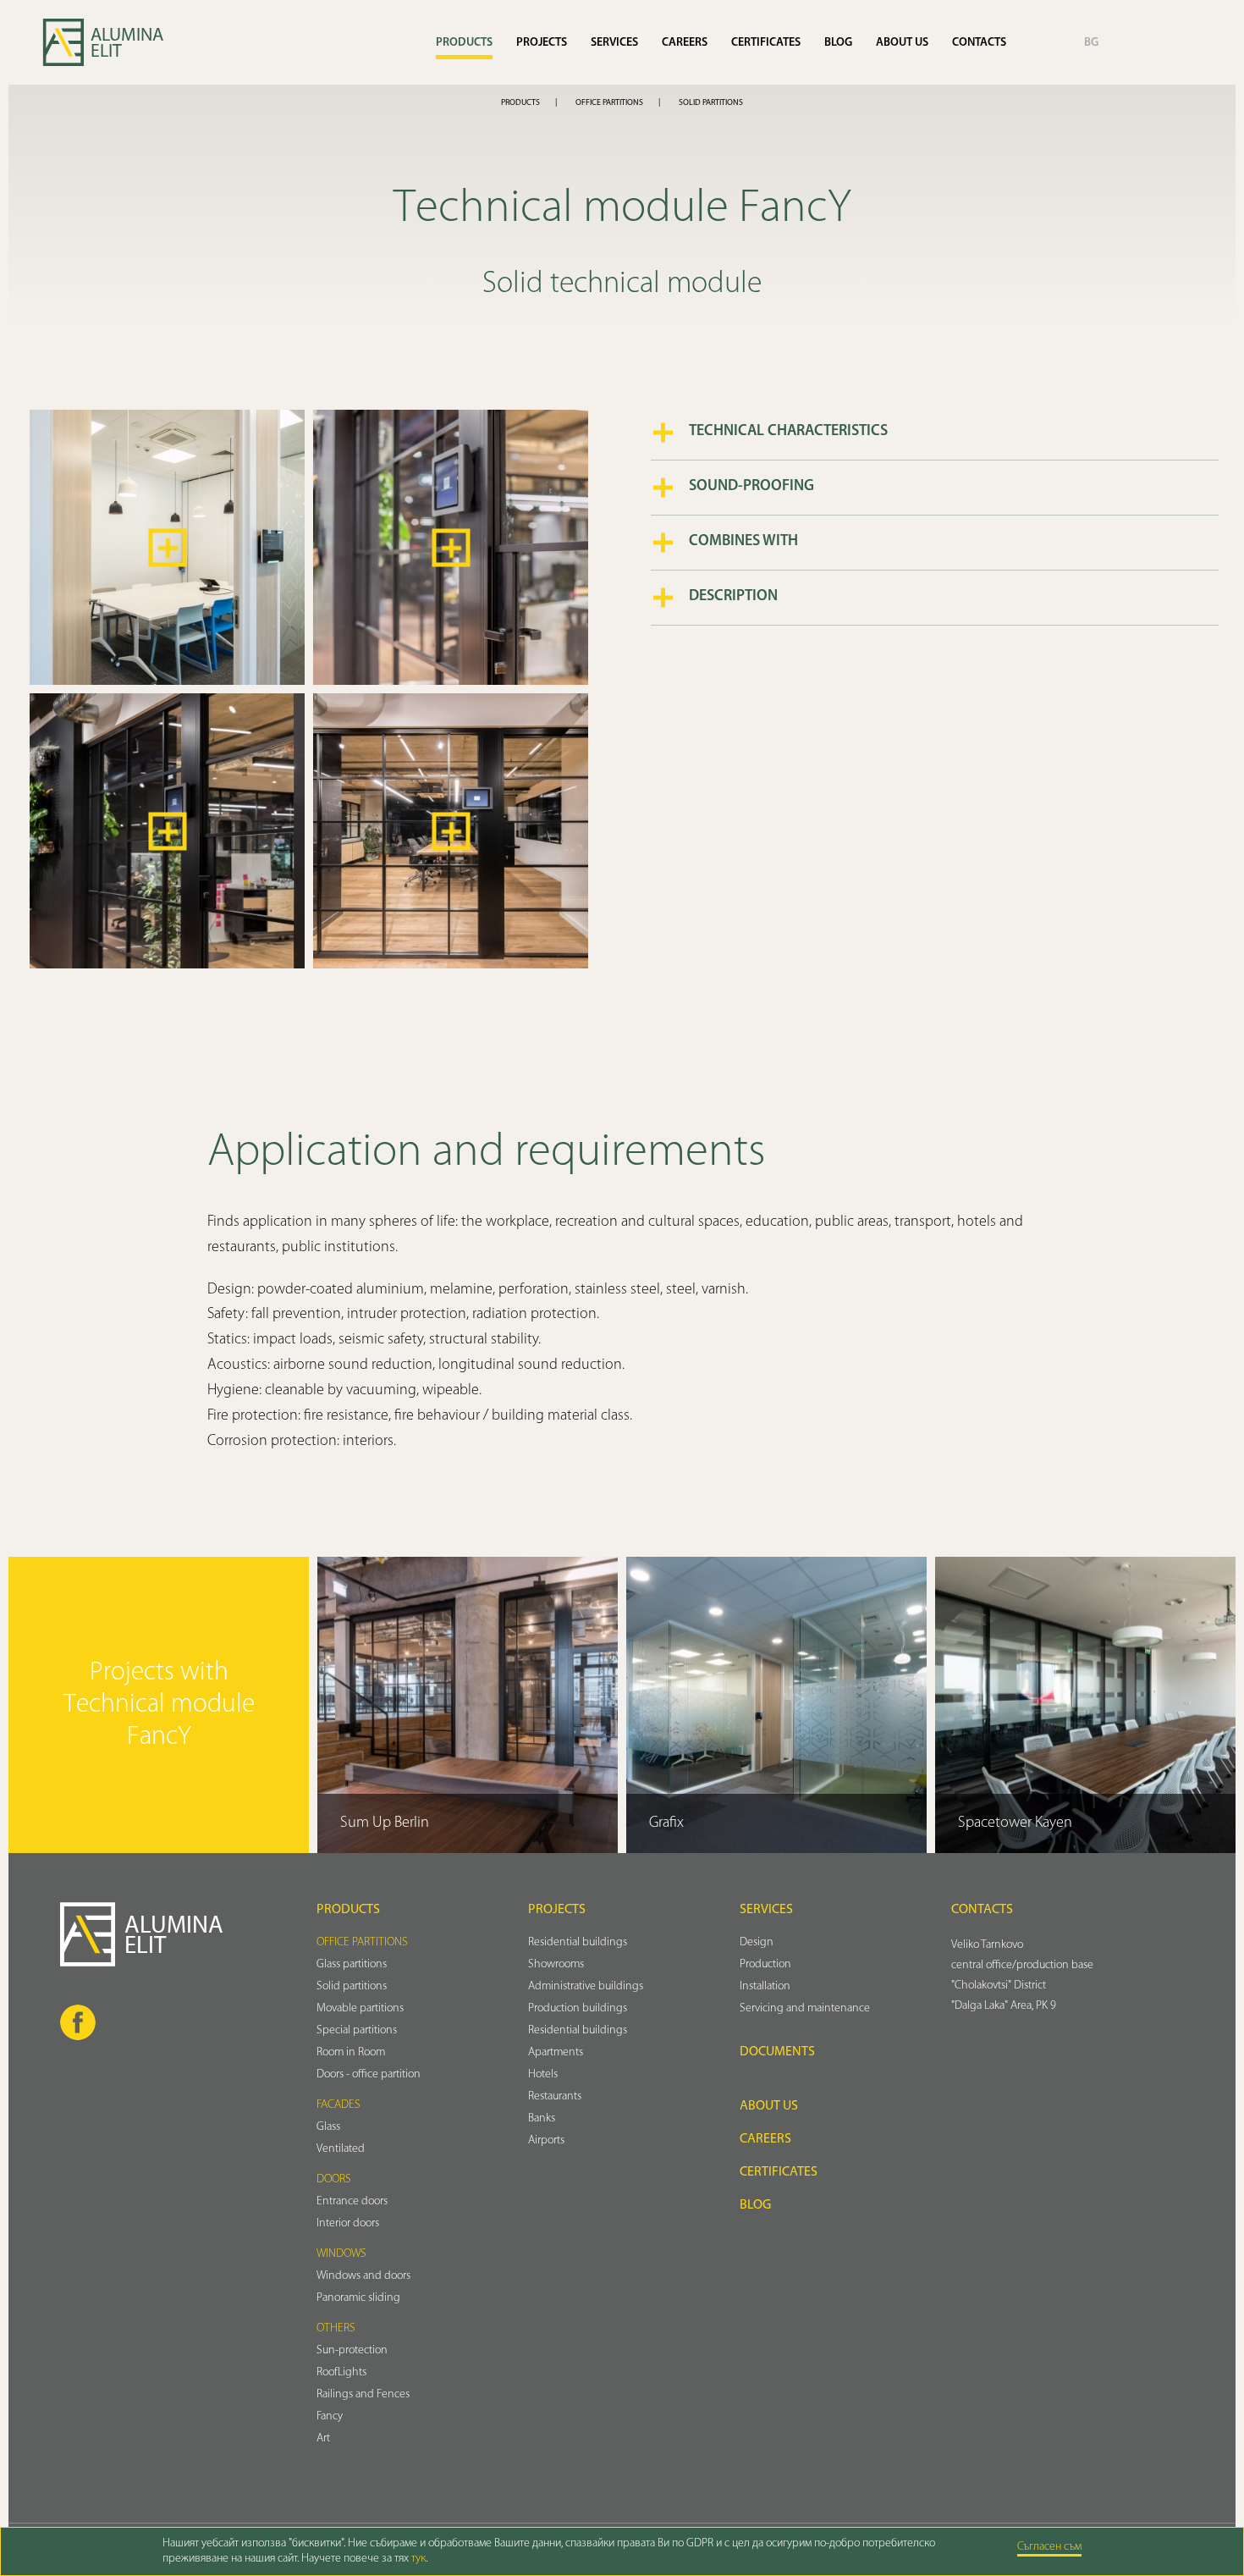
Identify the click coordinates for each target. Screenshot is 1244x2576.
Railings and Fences (363, 2394)
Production (765, 1964)
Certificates (766, 43)
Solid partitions (711, 103)
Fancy (330, 2416)
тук (418, 2559)
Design (757, 1942)
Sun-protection (352, 2350)
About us (902, 43)
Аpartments (556, 2052)
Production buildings (578, 2008)
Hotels (543, 2074)
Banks (542, 2118)
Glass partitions (352, 1964)
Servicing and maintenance (805, 2008)
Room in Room (351, 2052)
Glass (328, 2127)
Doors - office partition (369, 2074)
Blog (838, 43)
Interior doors (348, 2223)
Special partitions (357, 2030)
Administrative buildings (586, 1986)
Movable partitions (360, 2008)
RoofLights (341, 2372)
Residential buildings (578, 1942)
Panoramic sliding (358, 2298)
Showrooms (556, 1964)
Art (323, 2438)
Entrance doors (352, 2201)
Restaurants (555, 2096)
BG (1091, 43)
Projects (542, 43)
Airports (546, 2140)
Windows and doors (363, 2276)
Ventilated (341, 2149)
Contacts (979, 43)
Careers (685, 43)
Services (614, 43)
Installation (765, 1986)
